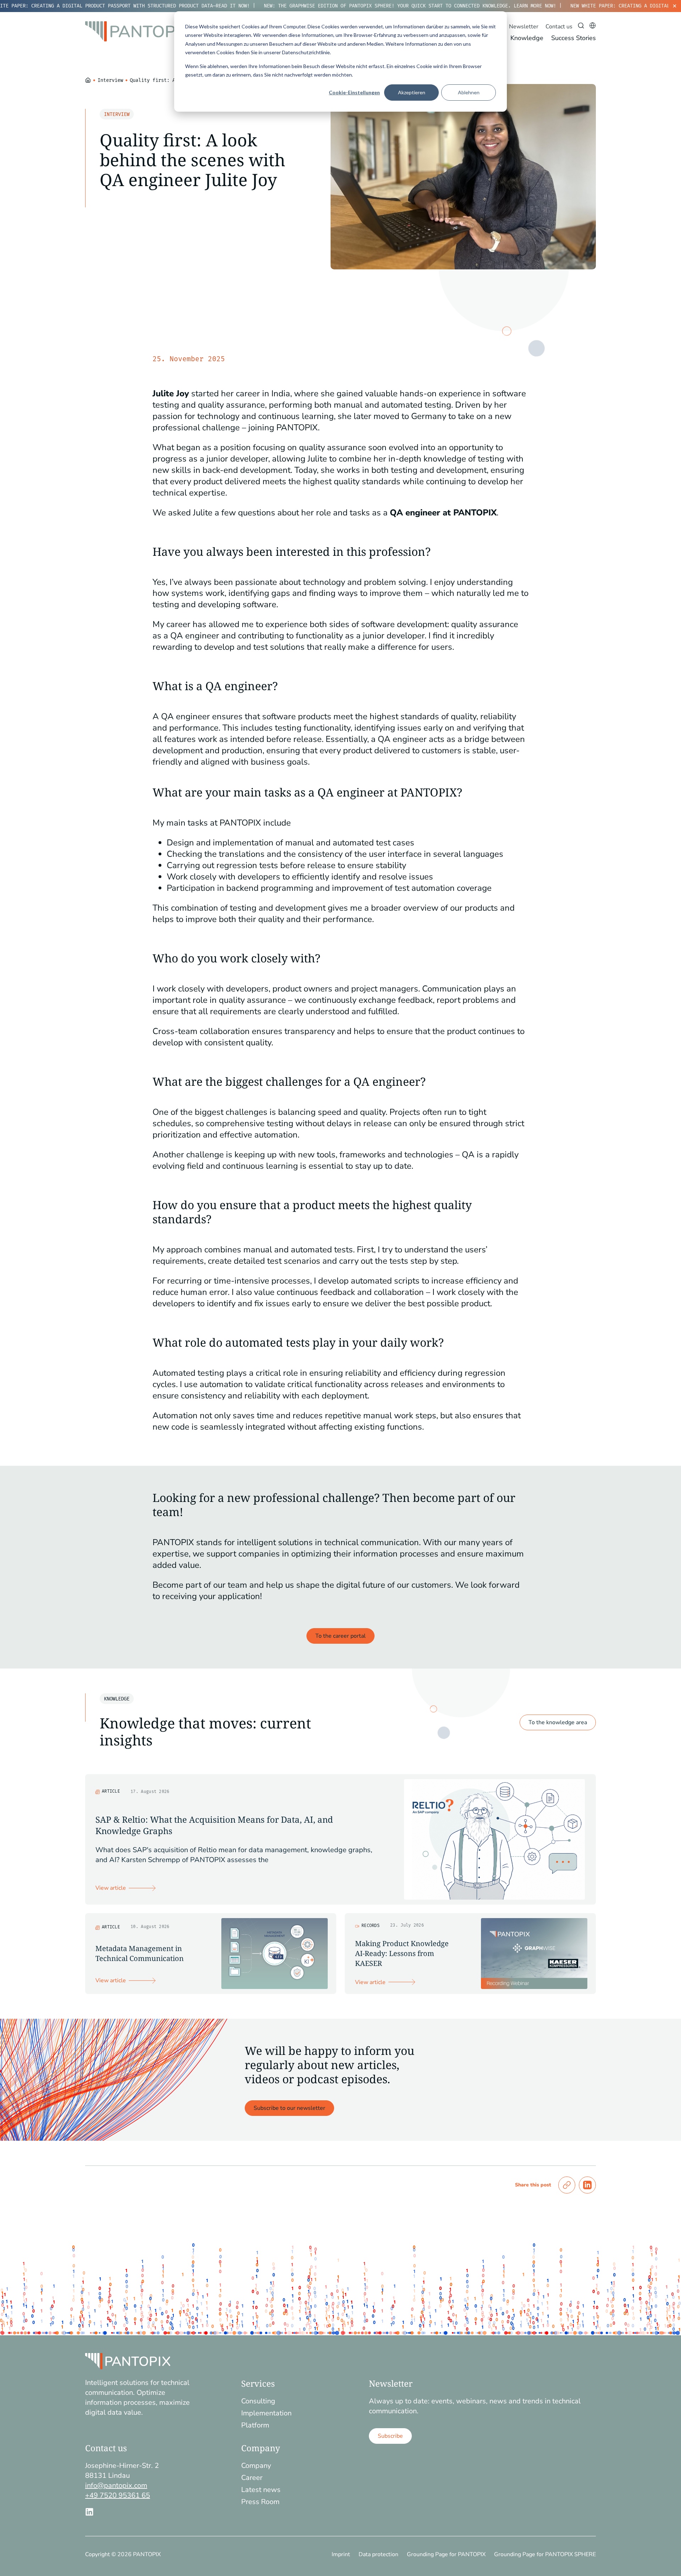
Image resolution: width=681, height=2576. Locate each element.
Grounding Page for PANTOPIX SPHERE (545, 2554)
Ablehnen (469, 92)
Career (252, 2478)
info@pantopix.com (116, 2485)
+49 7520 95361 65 (118, 2495)
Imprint (341, 2554)
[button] (567, 2185)
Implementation (266, 2413)
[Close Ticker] (675, 6)
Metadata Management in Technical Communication (140, 1953)
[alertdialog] (340, 6)
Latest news (261, 2490)
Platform (255, 2425)
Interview (110, 80)
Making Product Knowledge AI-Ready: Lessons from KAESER (402, 1953)
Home (88, 79)
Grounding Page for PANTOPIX (446, 2554)
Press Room (260, 2502)
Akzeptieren (412, 92)
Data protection (378, 2554)
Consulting (258, 2401)
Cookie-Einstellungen (354, 92)
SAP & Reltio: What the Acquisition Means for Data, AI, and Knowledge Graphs (214, 1825)
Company (256, 2466)
